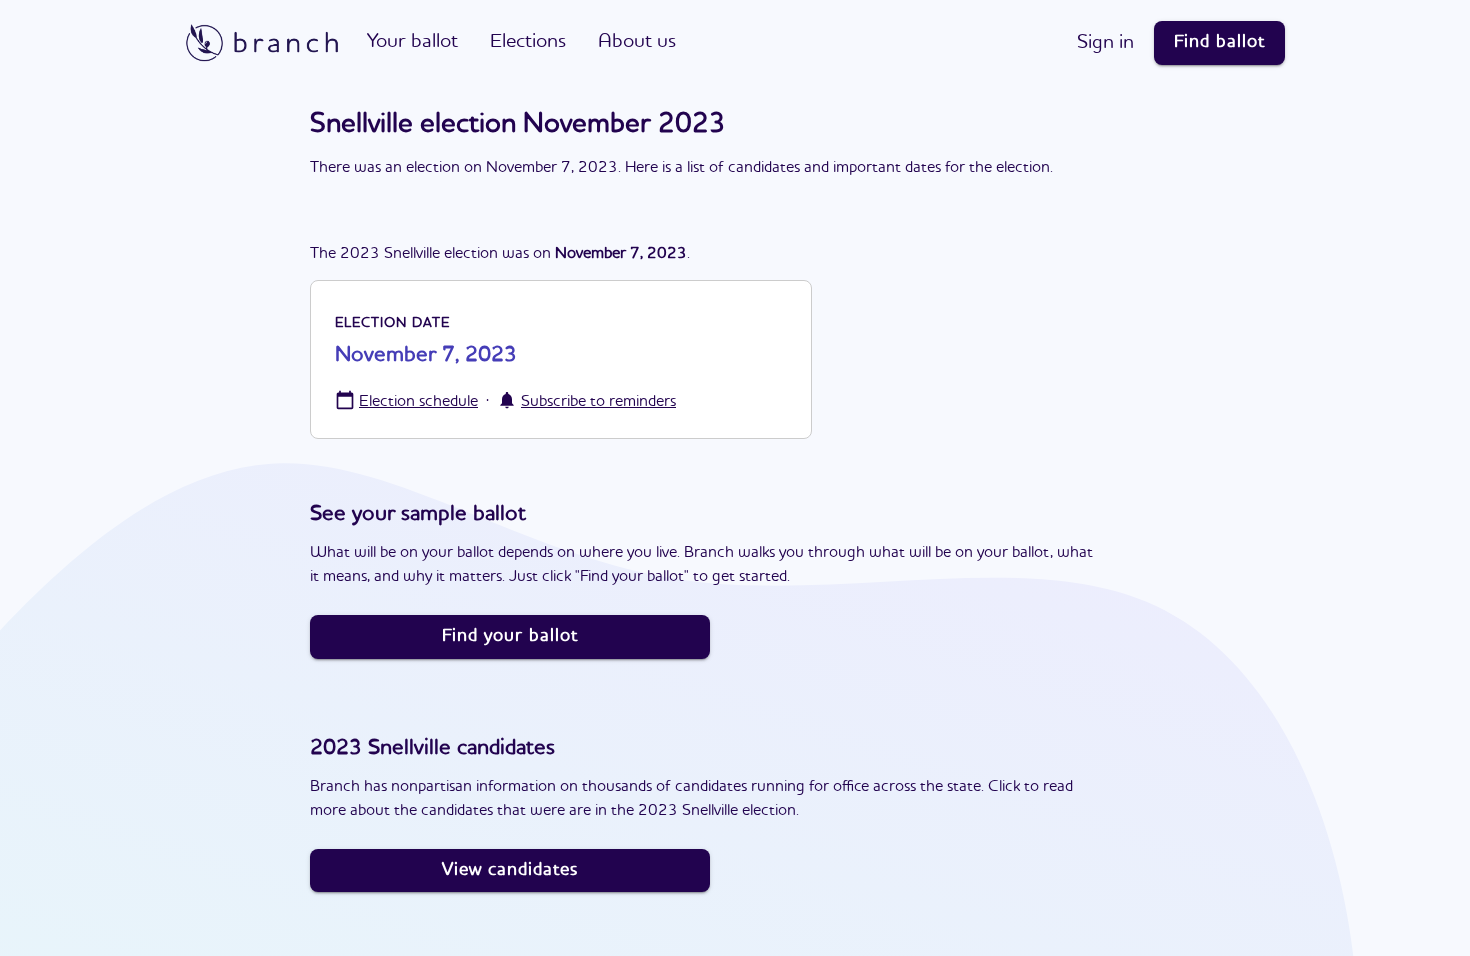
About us (637, 42)
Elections (528, 42)
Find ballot (1219, 42)
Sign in (1105, 43)
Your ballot (412, 42)
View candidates (510, 870)
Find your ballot (510, 636)
